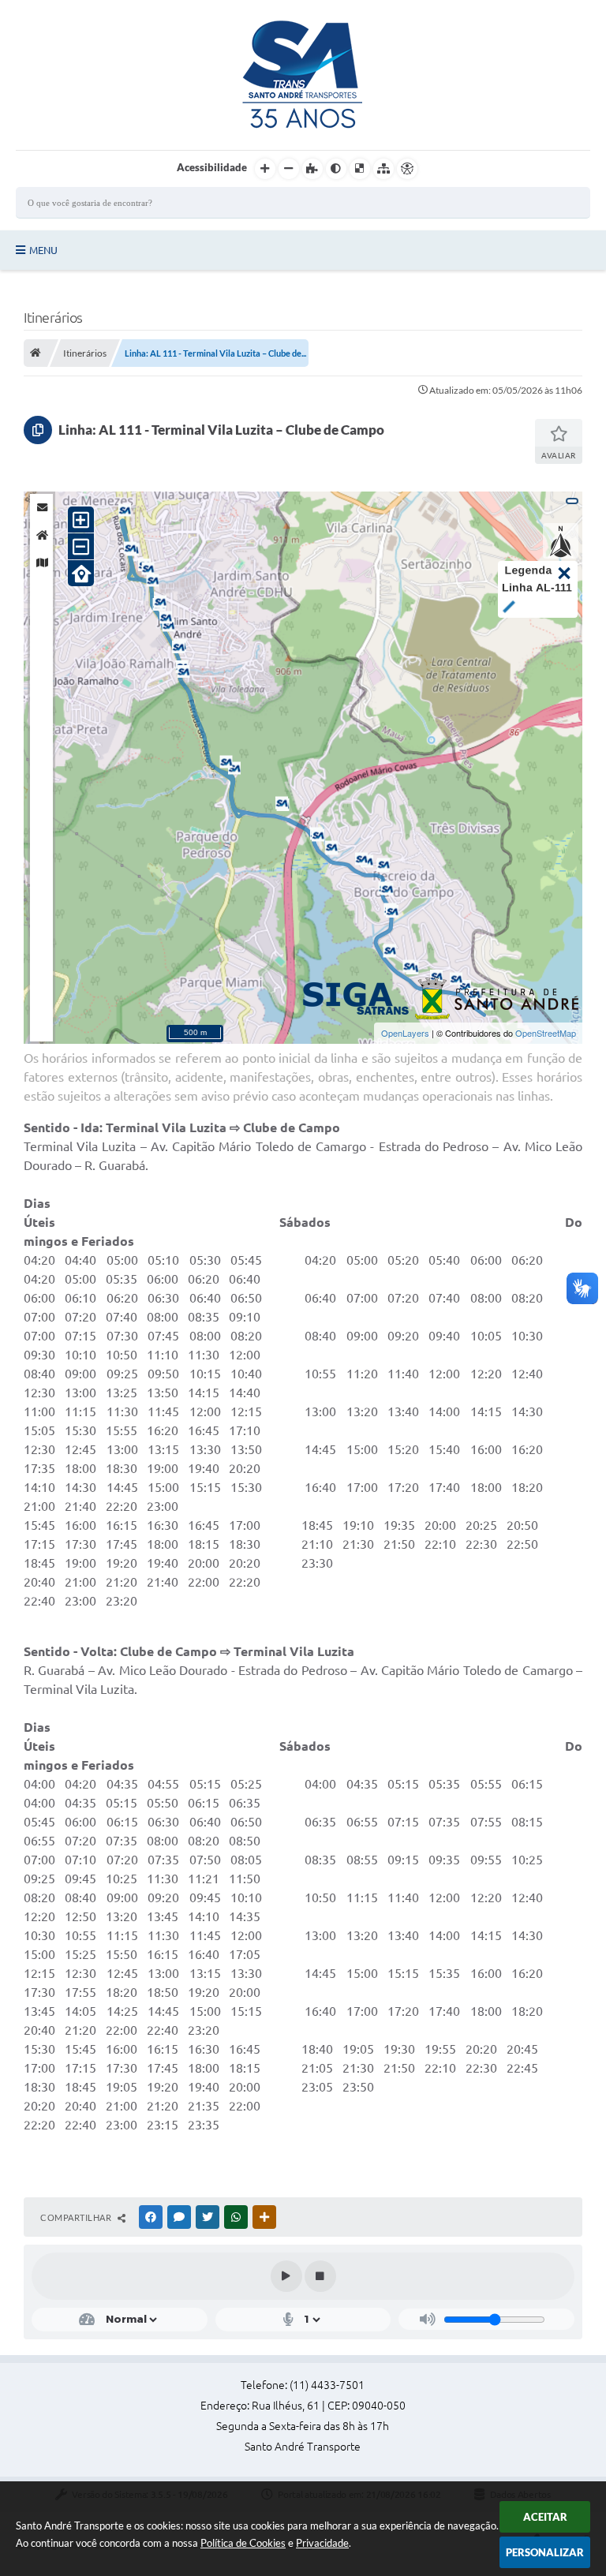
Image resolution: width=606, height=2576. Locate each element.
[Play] (286, 2276)
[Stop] (320, 2276)
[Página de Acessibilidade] (407, 169)
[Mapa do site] (383, 169)
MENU (43, 250)
